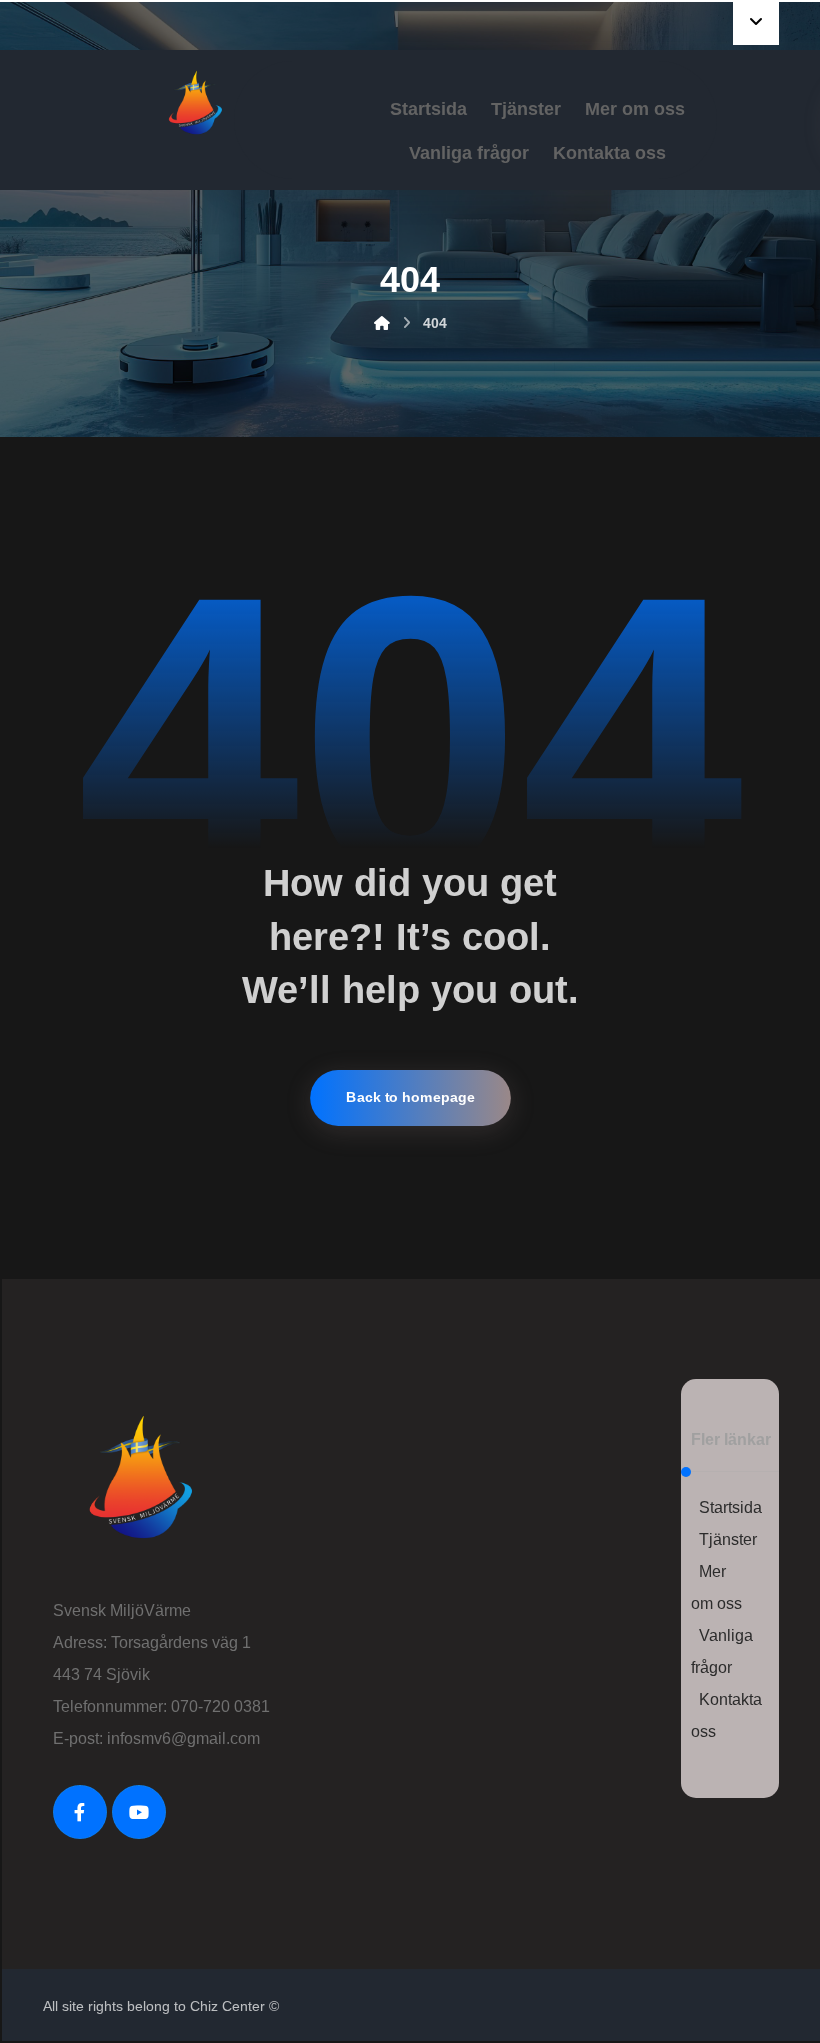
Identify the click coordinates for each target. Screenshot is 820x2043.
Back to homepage (410, 1097)
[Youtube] (139, 1812)
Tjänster (728, 1539)
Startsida (730, 1507)
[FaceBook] (80, 1812)
